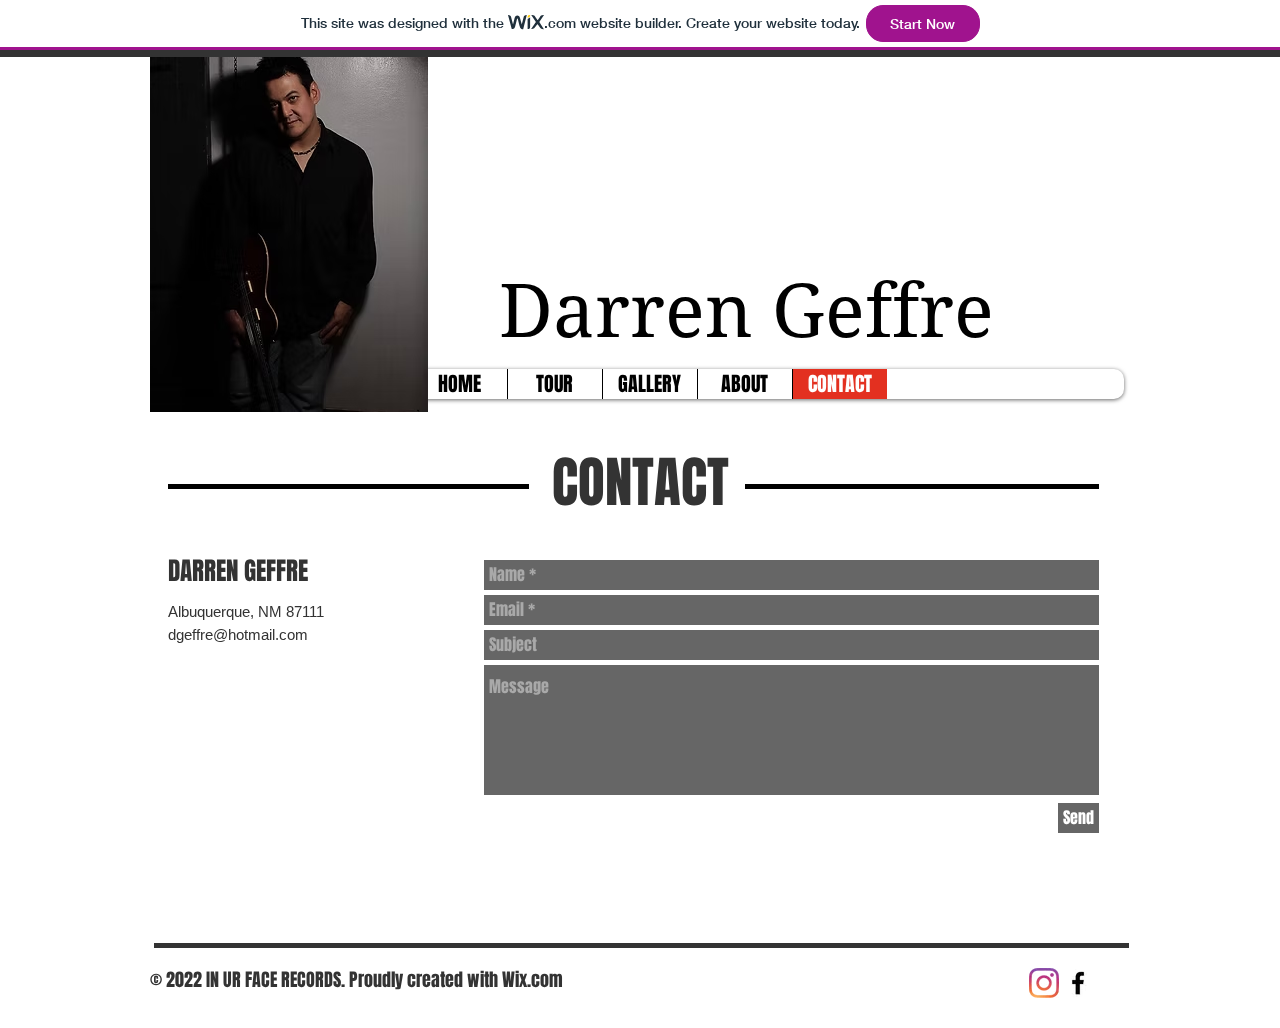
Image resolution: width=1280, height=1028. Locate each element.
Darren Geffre (756, 311)
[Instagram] (1044, 983)
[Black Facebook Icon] (1078, 983)
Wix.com (532, 980)
